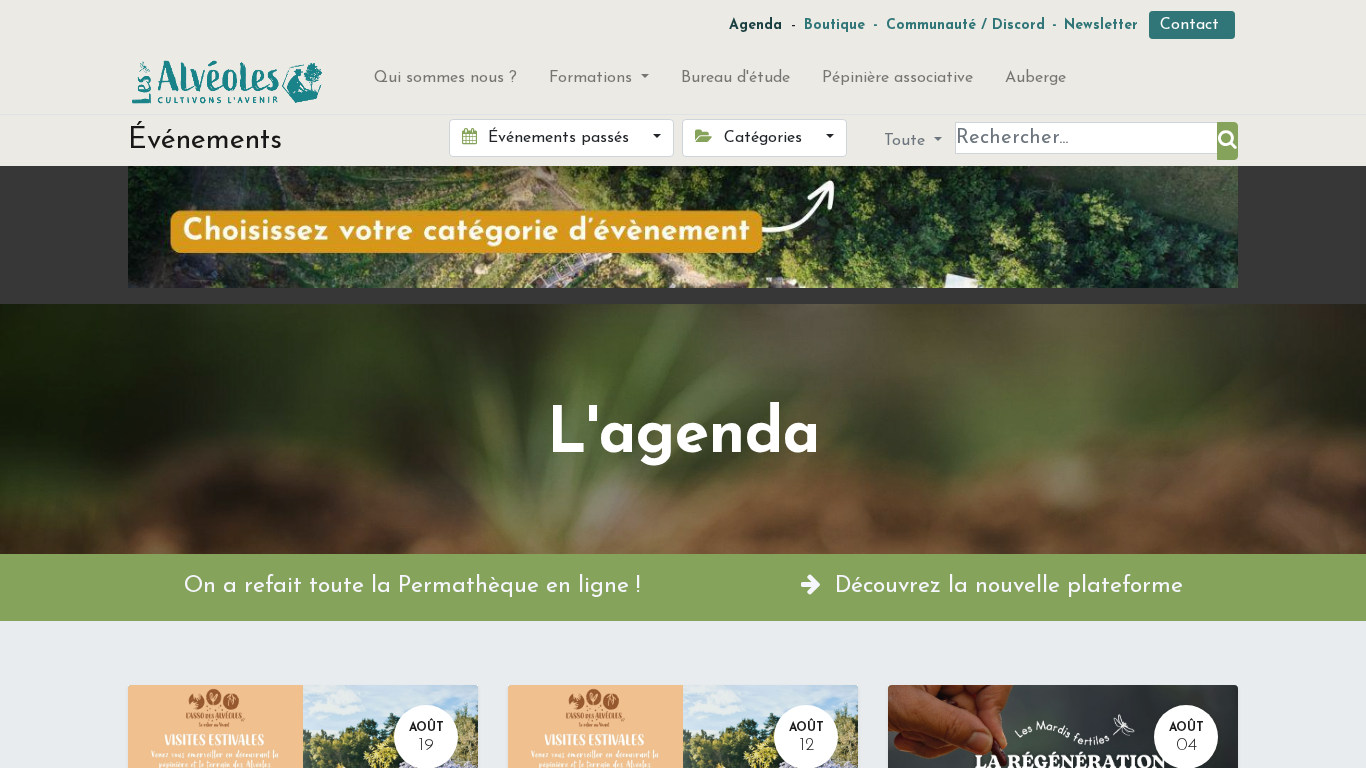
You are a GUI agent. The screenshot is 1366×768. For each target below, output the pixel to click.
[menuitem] (445, 82)
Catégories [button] (763, 138)
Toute (907, 141)
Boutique (834, 25)
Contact (1192, 25)
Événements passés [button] (558, 138)
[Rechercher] (1227, 141)
